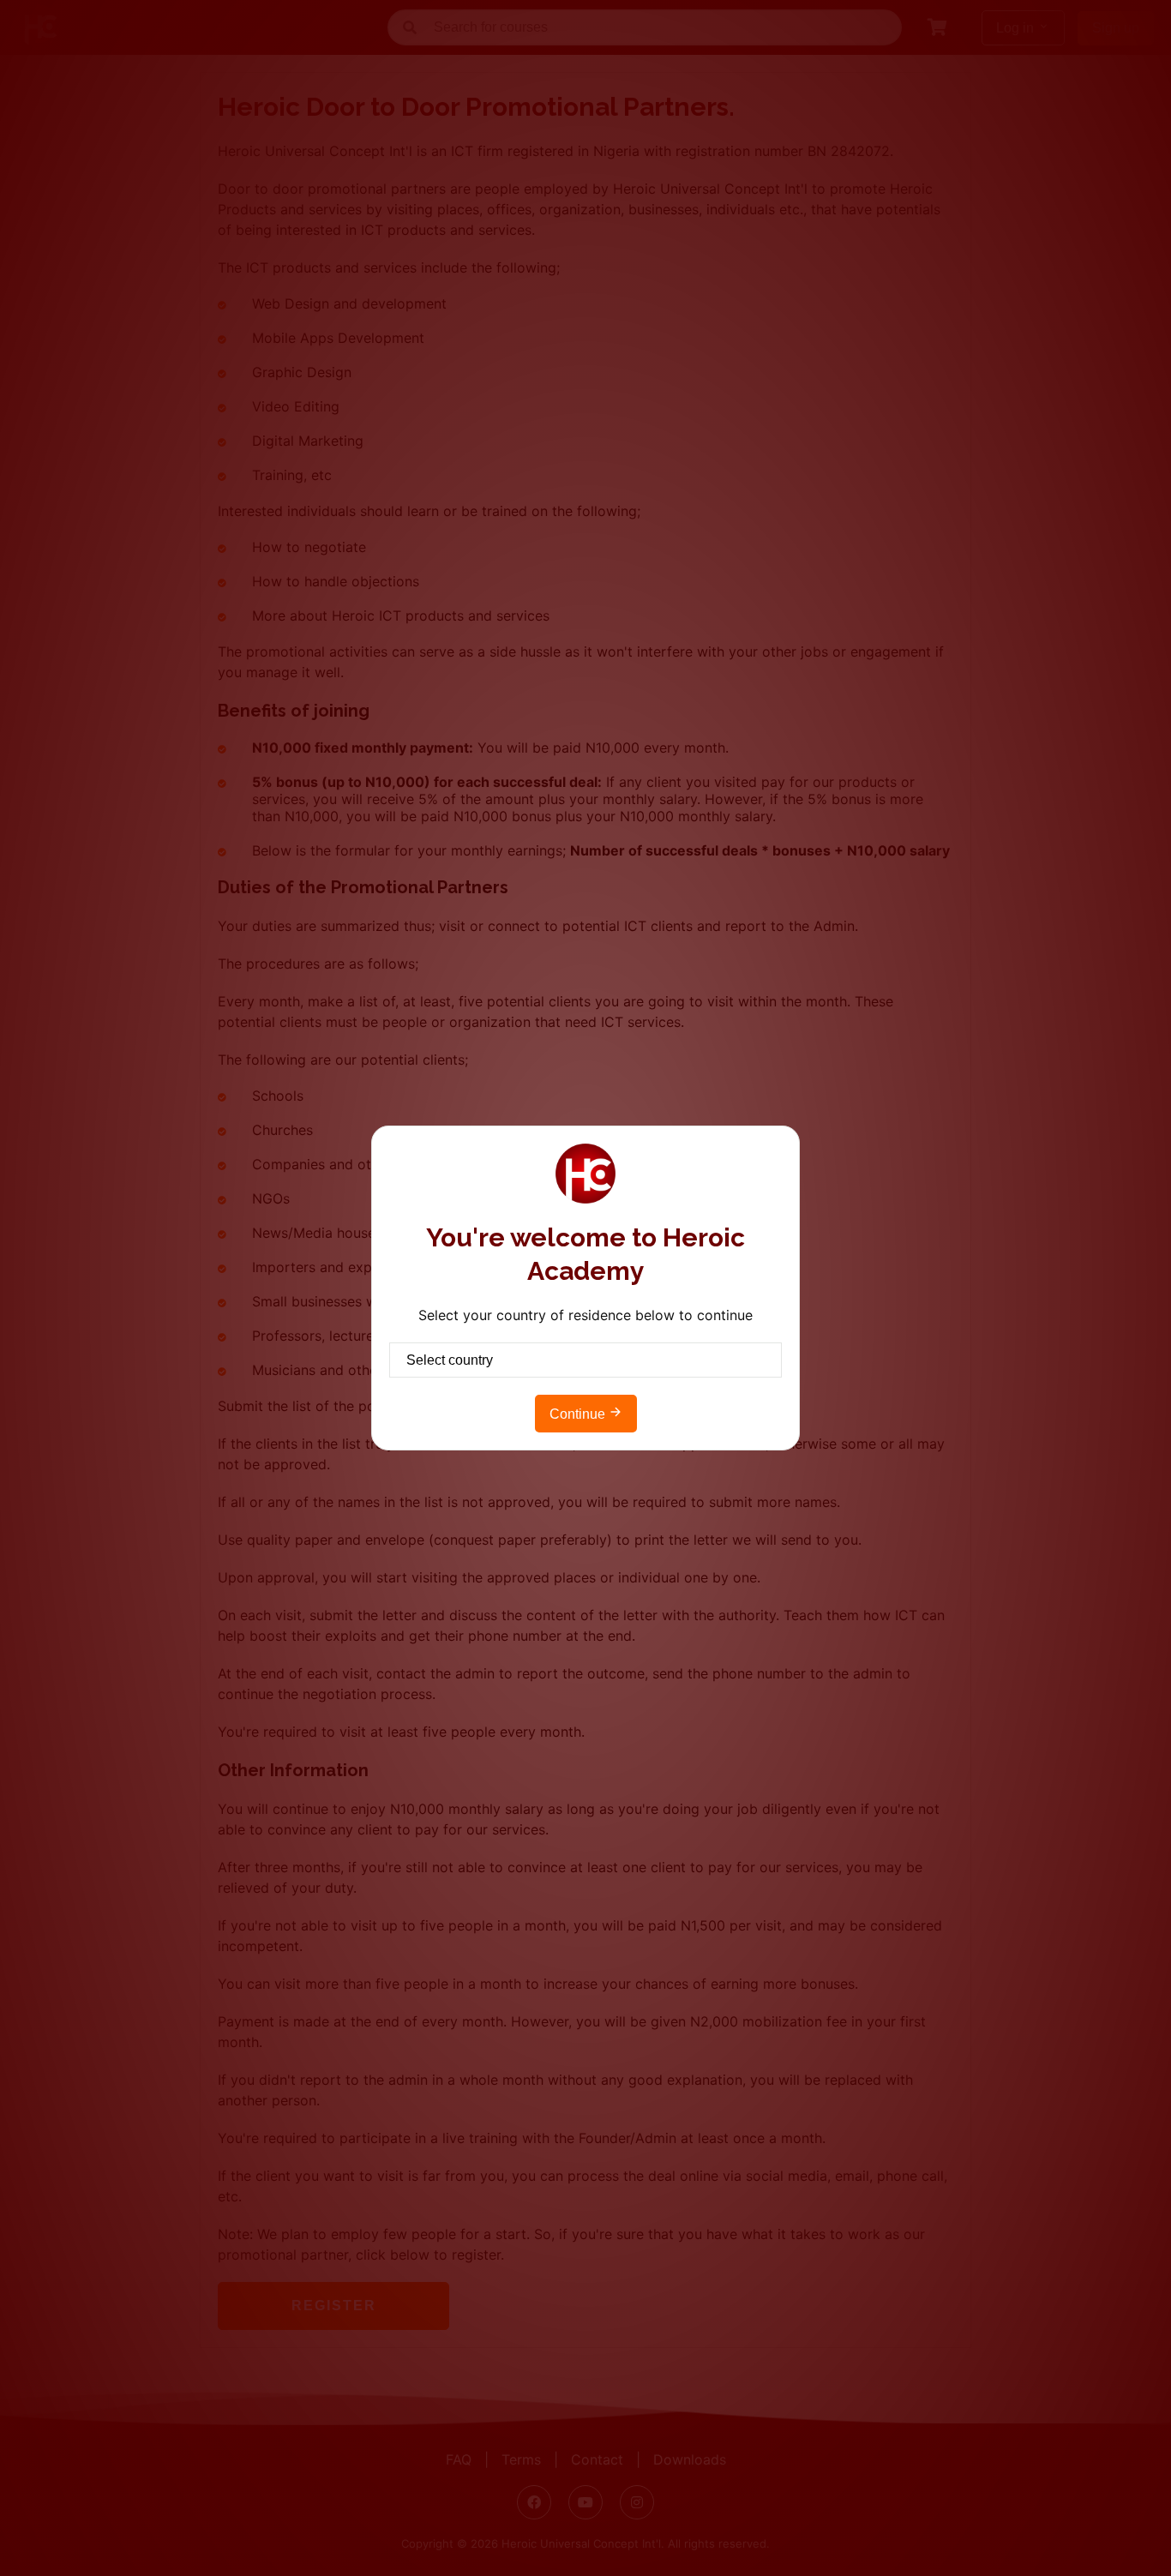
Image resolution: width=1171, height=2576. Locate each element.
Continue (579, 1414)
